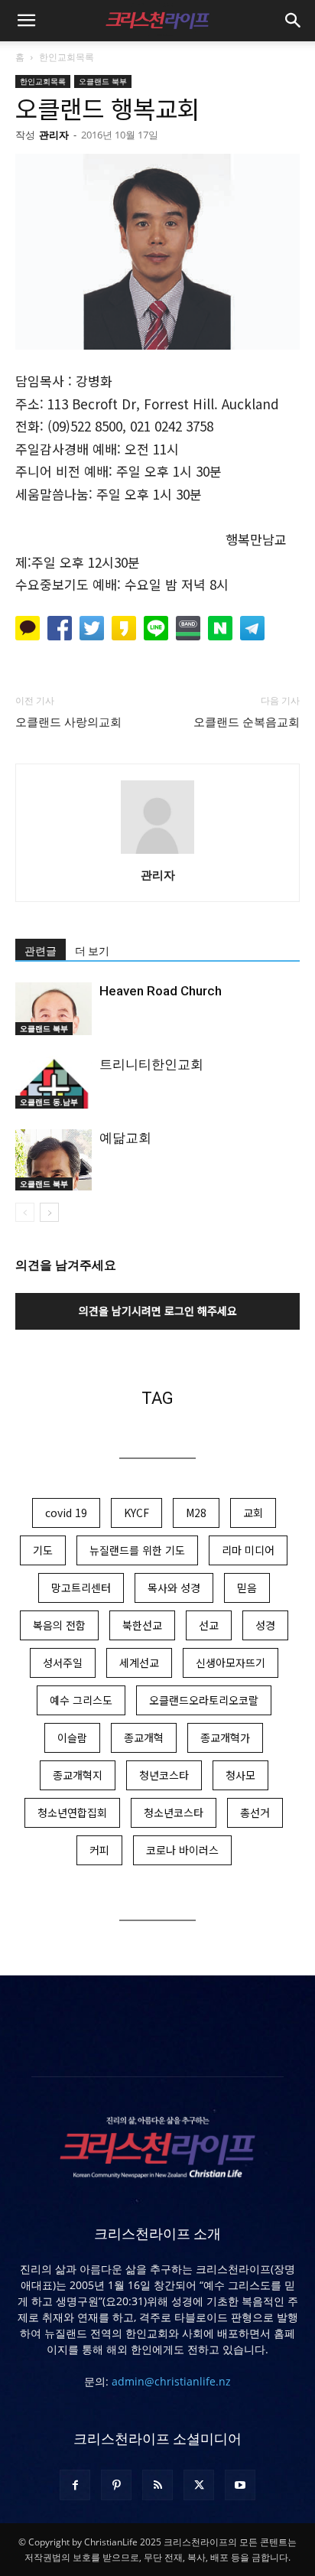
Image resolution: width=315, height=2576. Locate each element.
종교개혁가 (225, 1737)
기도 (43, 1550)
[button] (26, 21)
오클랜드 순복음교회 (247, 722)
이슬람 (72, 1737)
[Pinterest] (116, 2485)
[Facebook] (75, 2485)
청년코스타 (164, 1775)
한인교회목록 (67, 57)
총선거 (255, 1812)
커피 (99, 1850)
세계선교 (139, 1663)
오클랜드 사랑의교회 (68, 722)
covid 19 (66, 1513)
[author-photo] (157, 853)
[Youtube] (240, 2485)
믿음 (247, 1588)
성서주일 (63, 1663)
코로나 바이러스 (182, 1850)
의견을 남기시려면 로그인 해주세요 (158, 1311)
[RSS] (157, 2485)
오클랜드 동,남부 (49, 1102)
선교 (209, 1625)
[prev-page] (25, 1212)
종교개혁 (144, 1737)
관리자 (54, 135)
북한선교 (142, 1625)
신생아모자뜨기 (231, 1663)
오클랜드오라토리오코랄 (204, 1700)
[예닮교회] (54, 1159)
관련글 (41, 951)
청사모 (240, 1775)
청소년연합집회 (72, 1812)
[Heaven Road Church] (54, 1009)
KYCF (136, 1513)
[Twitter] (199, 2485)
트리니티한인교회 (151, 1064)
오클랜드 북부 (103, 81)
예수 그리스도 (81, 1700)
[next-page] (49, 1212)
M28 (196, 1513)
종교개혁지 (78, 1775)
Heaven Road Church (161, 991)
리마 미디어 (248, 1550)
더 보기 (92, 951)
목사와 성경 (174, 1588)
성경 (265, 1625)
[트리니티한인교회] (54, 1082)
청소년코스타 (174, 1812)
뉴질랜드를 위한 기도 (137, 1550)
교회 (253, 1513)
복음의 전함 (59, 1625)
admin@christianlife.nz (171, 2381)
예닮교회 (125, 1138)
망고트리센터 (81, 1588)
